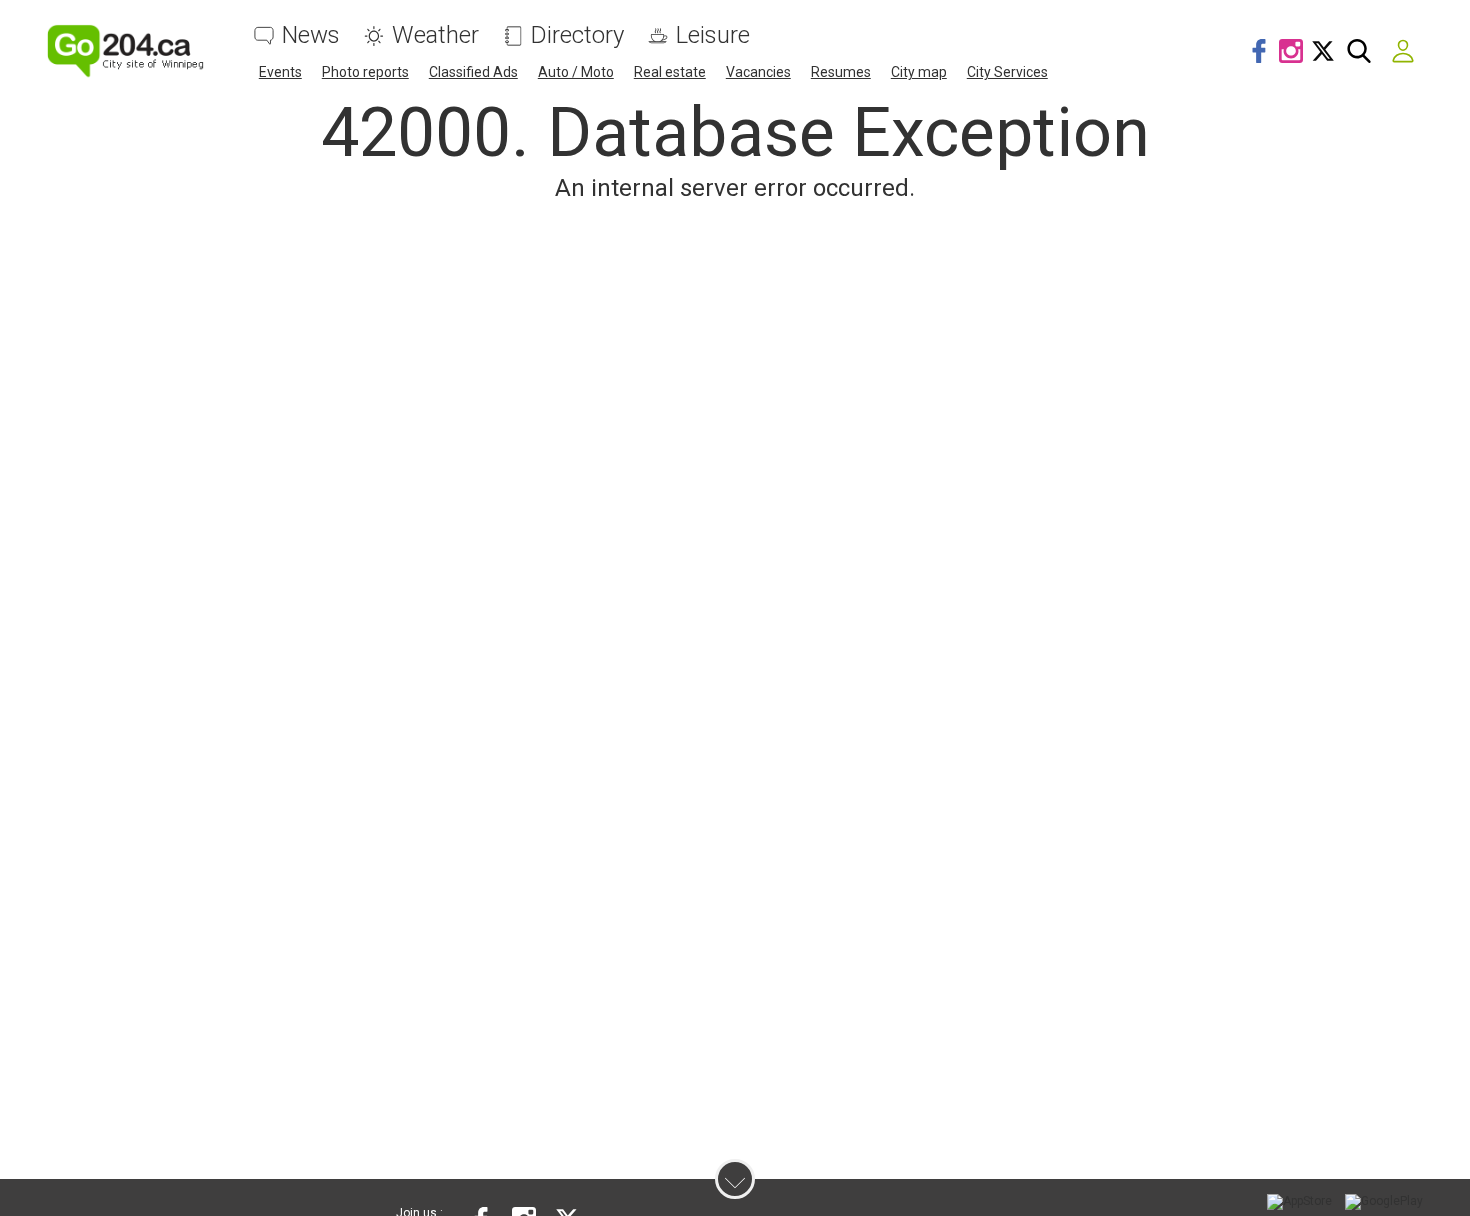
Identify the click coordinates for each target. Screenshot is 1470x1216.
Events (280, 72)
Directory (577, 35)
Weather (435, 35)
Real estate (670, 72)
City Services (1007, 72)
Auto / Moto (576, 72)
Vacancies (758, 72)
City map (919, 72)
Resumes (841, 72)
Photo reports (365, 72)
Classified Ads (473, 72)
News (311, 35)
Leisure (713, 35)
